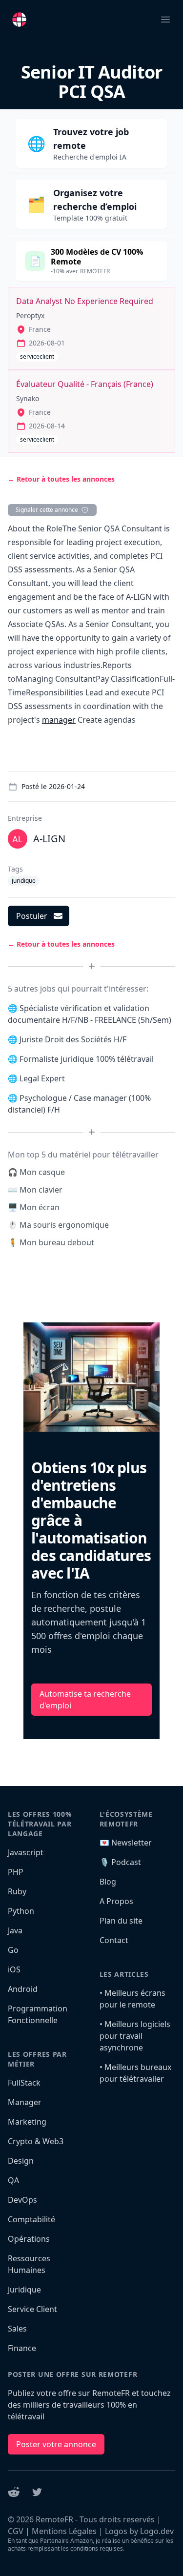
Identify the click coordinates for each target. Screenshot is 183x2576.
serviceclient (37, 356)
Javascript (26, 1852)
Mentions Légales (64, 2531)
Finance (22, 2348)
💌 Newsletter (126, 1843)
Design (21, 2161)
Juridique (24, 2290)
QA (13, 2180)
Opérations (29, 2239)
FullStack (24, 2083)
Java (15, 1930)
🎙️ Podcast (120, 1862)
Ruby (17, 1891)
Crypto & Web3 (36, 2141)
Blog (108, 1882)
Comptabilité (31, 2219)
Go (13, 1950)
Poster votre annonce (56, 2444)
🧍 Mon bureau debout (51, 1242)
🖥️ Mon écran (34, 1207)
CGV (16, 2531)
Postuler (32, 916)
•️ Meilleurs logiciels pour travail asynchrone (135, 2036)
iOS (14, 1969)
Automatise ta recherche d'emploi (85, 1700)
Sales (17, 2329)
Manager (25, 2102)
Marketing (27, 2122)
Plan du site (121, 1921)
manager (59, 720)
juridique (24, 881)
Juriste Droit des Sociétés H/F (73, 1039)
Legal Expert (42, 1078)
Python (21, 1911)
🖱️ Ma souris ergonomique (58, 1225)
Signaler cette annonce (47, 510)
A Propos (116, 1901)
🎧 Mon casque (36, 1172)
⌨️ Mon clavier (35, 1190)
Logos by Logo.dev (139, 2531)
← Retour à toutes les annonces (61, 479)
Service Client (32, 2309)
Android (23, 1989)
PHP (16, 1872)
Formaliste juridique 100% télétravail (87, 1059)
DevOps (22, 2200)
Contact (114, 1940)
